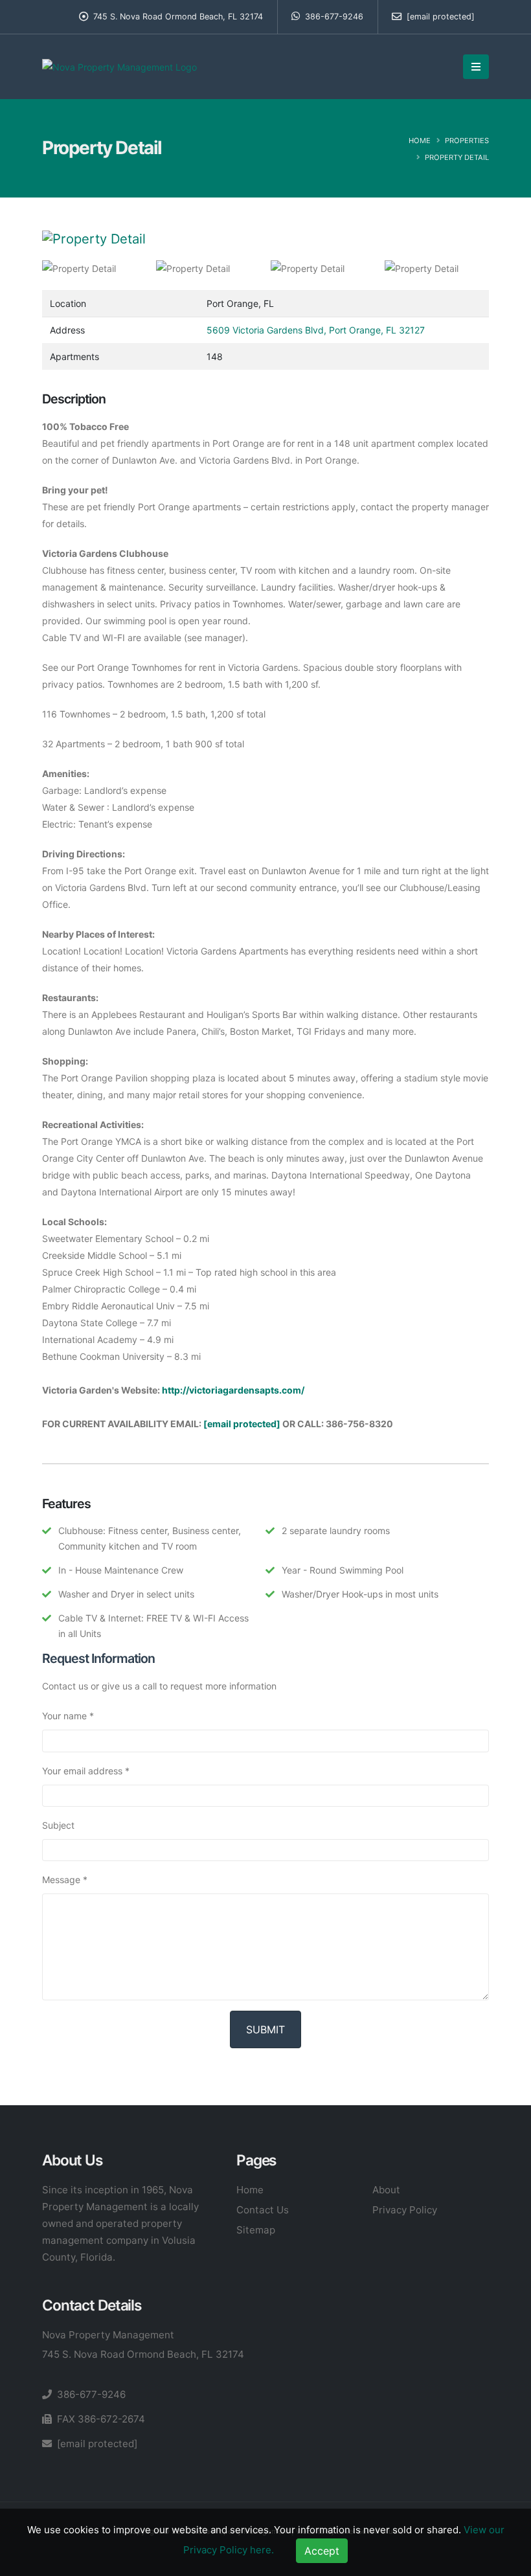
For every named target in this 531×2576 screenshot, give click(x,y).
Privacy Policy (405, 2210)
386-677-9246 (333, 17)
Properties (467, 141)
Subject (58, 1825)
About (386, 2190)
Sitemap (256, 2230)
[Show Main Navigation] (476, 67)
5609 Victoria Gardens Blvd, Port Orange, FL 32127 (316, 330)
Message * (65, 1880)
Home (420, 141)
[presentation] (42, 239)
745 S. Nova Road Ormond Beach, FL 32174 (143, 2354)
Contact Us (263, 2210)
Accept (322, 2551)
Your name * (68, 1716)
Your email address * (86, 1771)
